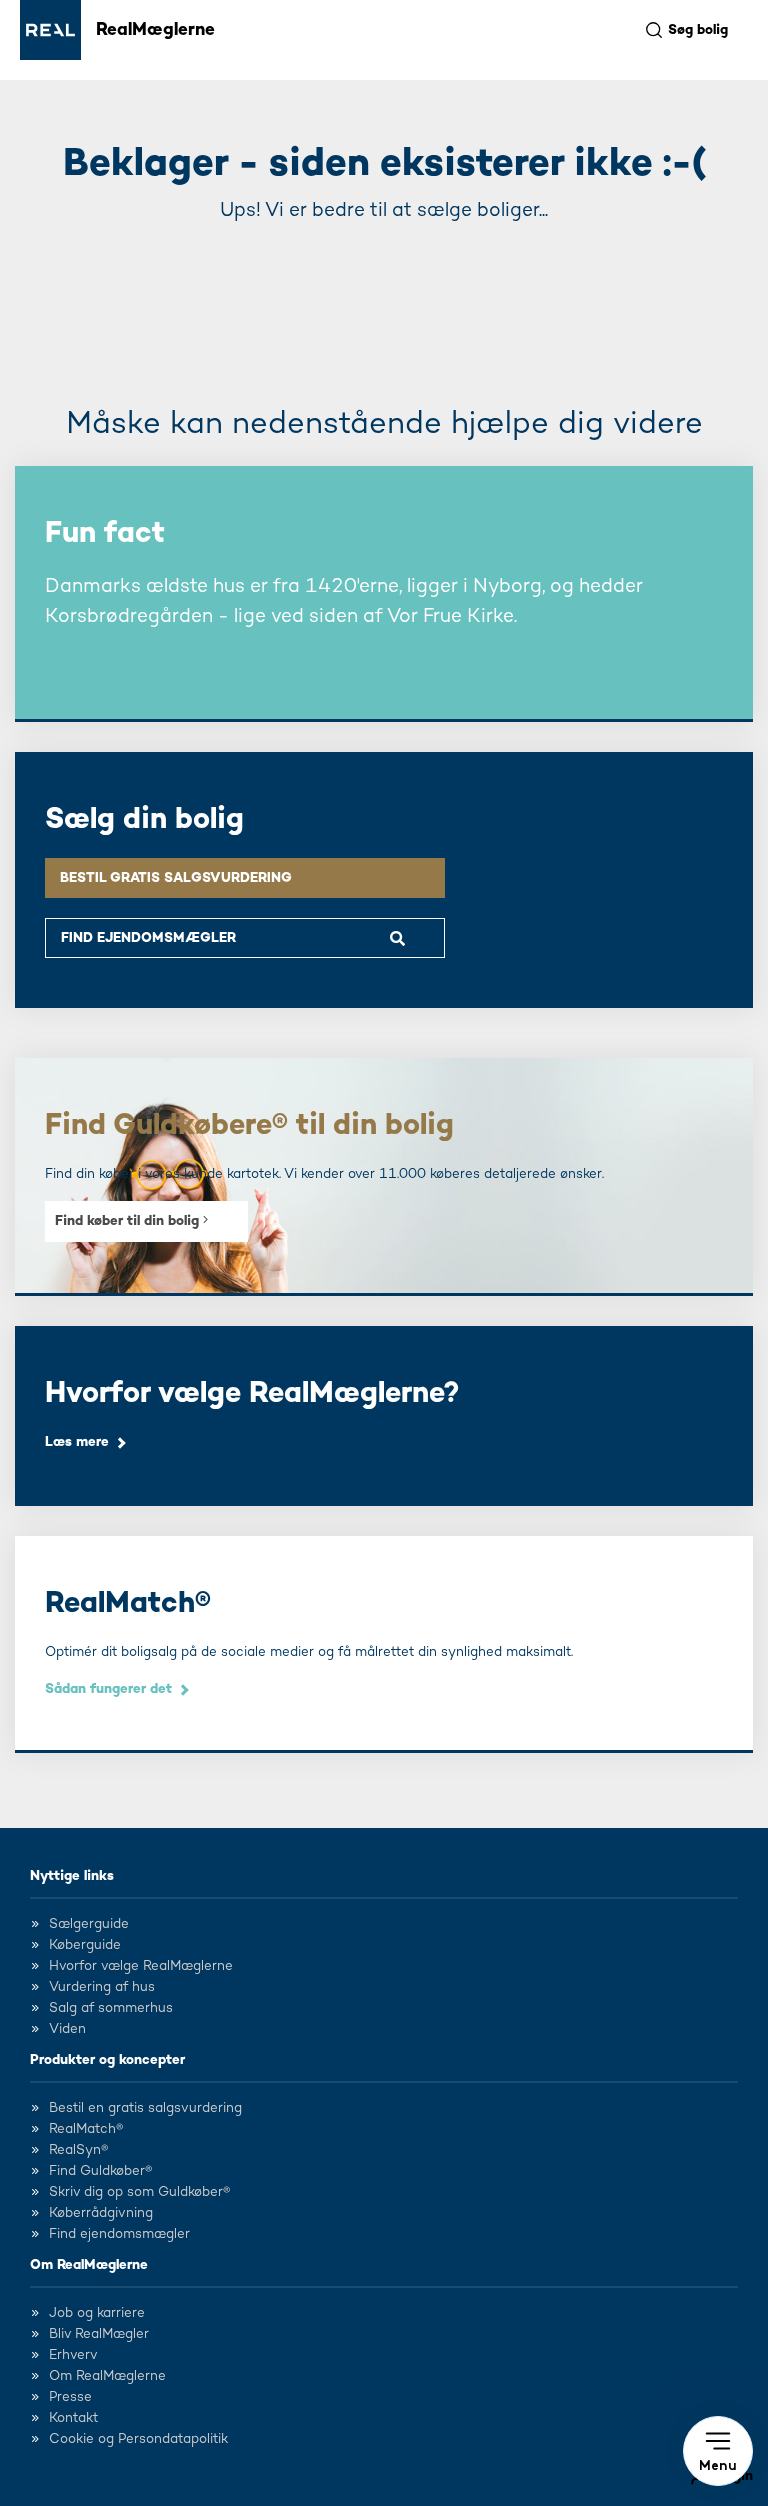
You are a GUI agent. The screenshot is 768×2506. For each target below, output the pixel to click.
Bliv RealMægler (99, 2334)
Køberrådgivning (101, 2213)
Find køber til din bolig (129, 1221)
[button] (718, 2451)
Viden (67, 2029)
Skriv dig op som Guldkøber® (139, 2192)
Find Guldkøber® (100, 2171)
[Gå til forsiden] (50, 30)
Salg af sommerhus (111, 2008)
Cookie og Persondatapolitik (138, 2439)
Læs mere (77, 1442)
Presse (70, 2397)
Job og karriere (97, 2313)
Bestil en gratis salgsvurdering (145, 2108)
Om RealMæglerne (89, 2265)
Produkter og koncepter (107, 2060)
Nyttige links (72, 1876)
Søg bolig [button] (698, 30)
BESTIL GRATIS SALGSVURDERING (176, 878)
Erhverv (73, 2355)
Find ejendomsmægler (119, 2234)
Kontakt (73, 2418)
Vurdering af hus (102, 1987)
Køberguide (85, 1945)
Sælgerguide (89, 1924)
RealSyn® (78, 2150)
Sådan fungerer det (108, 1689)
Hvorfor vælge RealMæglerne (141, 1966)
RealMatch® (86, 2129)
